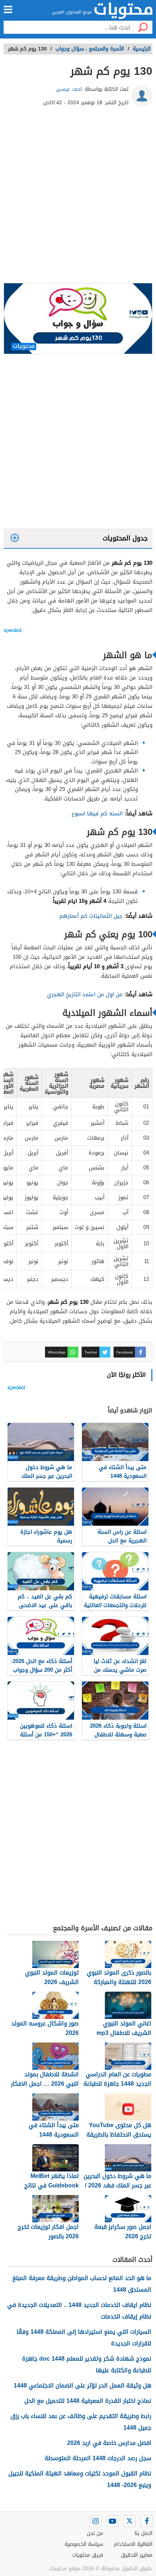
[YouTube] (112, 2521)
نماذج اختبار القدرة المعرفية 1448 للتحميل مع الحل (88, 2401)
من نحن (95, 2533)
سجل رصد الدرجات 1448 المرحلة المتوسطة (98, 2458)
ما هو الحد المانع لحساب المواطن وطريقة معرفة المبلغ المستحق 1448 (82, 2284)
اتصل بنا (143, 2533)
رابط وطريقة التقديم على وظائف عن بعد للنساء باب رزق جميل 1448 (81, 2422)
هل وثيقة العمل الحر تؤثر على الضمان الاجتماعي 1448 (83, 2386)
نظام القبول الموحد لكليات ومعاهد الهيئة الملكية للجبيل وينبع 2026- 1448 (80, 2479)
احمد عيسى (69, 89)
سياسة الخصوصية (84, 2544)
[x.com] (130, 2521)
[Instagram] (95, 2521)
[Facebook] (147, 2521)
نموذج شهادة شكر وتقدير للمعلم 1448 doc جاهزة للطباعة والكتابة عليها (87, 2364)
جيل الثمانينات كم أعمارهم (91, 916)
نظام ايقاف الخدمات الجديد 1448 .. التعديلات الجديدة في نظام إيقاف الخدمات (79, 2311)
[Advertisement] (78, 198)
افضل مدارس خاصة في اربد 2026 (109, 2443)
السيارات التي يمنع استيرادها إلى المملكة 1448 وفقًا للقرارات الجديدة (84, 2338)
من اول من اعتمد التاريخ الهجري (85, 994)
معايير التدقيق (137, 2555)
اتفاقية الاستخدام (133, 2544)
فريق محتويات (88, 2555)
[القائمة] (8, 9)
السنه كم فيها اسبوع (97, 814)
